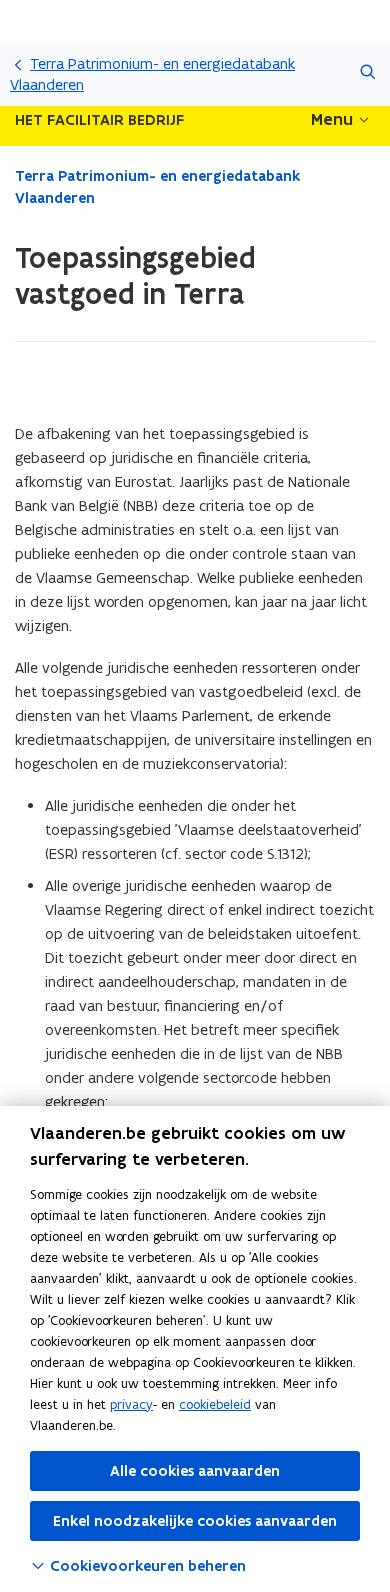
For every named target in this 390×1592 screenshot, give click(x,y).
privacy (131, 1404)
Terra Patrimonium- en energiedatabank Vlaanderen (152, 74)
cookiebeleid (215, 1404)
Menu (332, 119)
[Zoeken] (367, 74)
